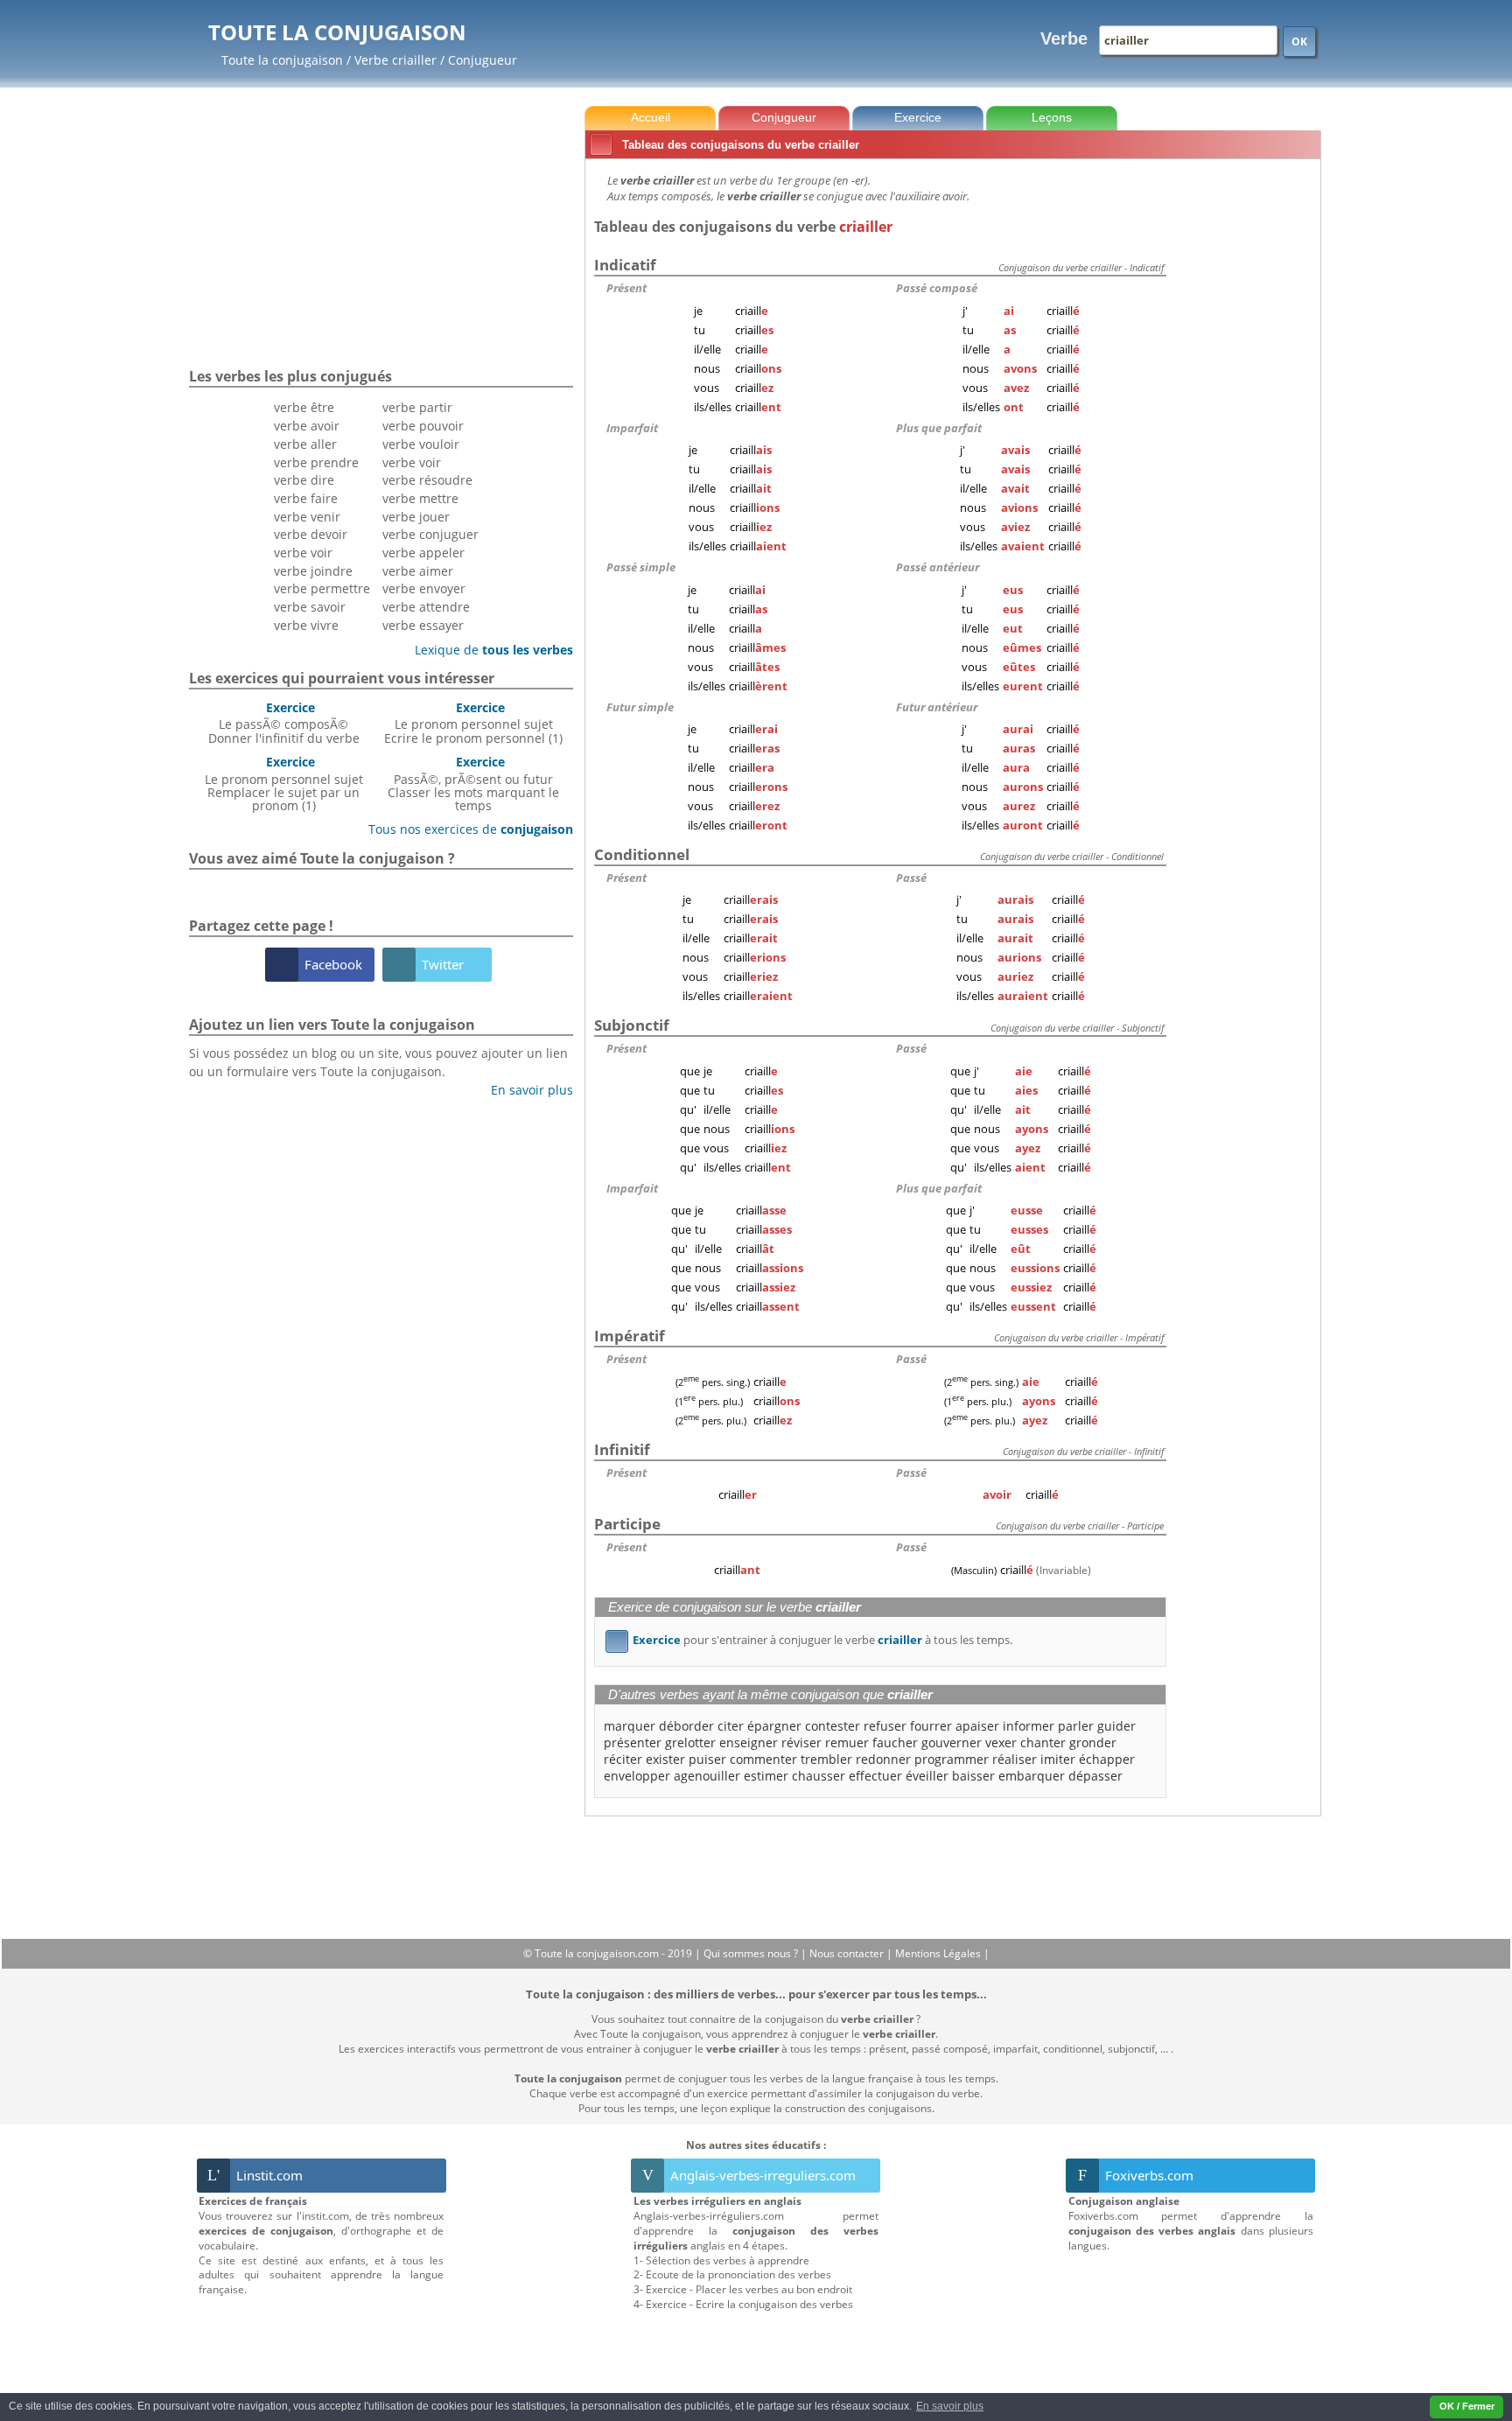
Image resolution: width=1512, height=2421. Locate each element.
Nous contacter (848, 1953)
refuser (885, 1726)
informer (1029, 1726)
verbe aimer (418, 571)
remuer (847, 1742)
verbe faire (306, 498)
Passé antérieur (938, 567)
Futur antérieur (937, 707)
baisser (973, 1776)
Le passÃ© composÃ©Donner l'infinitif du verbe (284, 723)
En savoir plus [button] (950, 2406)
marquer (630, 1726)
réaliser (1015, 1759)
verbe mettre (420, 498)
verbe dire (304, 480)
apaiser (977, 1726)
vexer (1001, 1742)
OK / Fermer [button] (1467, 2406)
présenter (633, 1742)
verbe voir (303, 553)
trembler (826, 1759)
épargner (774, 1726)
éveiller (927, 1776)
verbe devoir (311, 534)
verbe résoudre (427, 480)
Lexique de (487, 650)
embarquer (1032, 1776)
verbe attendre (426, 607)
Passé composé (937, 288)
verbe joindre (313, 571)
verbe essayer (423, 625)
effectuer (875, 1776)
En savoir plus (525, 1090)
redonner (883, 1759)
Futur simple (640, 707)
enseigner (749, 1742)
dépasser (1095, 1776)
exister (665, 1759)
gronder (1093, 1742)
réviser (801, 1742)
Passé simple (641, 567)
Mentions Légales (939, 1953)
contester (833, 1726)
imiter (1058, 1759)
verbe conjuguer (430, 534)
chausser (819, 1776)
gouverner (952, 1742)
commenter (763, 1759)
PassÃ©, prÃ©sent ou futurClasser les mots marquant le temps (473, 784)
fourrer (931, 1726)
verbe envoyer (424, 588)
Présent (626, 288)
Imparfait (632, 428)
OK (1299, 42)
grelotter (690, 1742)
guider (1116, 1726)
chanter (1043, 1742)
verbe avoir (307, 426)
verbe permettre (322, 588)
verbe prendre (316, 462)
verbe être (304, 407)
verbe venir (307, 517)
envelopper (637, 1776)
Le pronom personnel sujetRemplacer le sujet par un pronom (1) (284, 784)
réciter (623, 1759)
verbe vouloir (421, 444)
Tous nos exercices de (464, 829)
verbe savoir (310, 607)
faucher (895, 1742)
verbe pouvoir (423, 426)
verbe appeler (423, 553)
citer (731, 1726)
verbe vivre (306, 625)
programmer (952, 1759)
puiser (707, 1759)
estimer (766, 1776)
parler (1076, 1726)
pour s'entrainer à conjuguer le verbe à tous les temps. (812, 1640)
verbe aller (305, 444)
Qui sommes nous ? (752, 1953)
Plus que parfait (939, 428)
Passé (911, 878)
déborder (686, 1726)
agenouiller (707, 1776)
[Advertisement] (1247, 428)
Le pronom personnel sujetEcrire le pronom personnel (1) (473, 723)
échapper (1107, 1759)
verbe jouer (416, 517)
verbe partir (417, 407)
